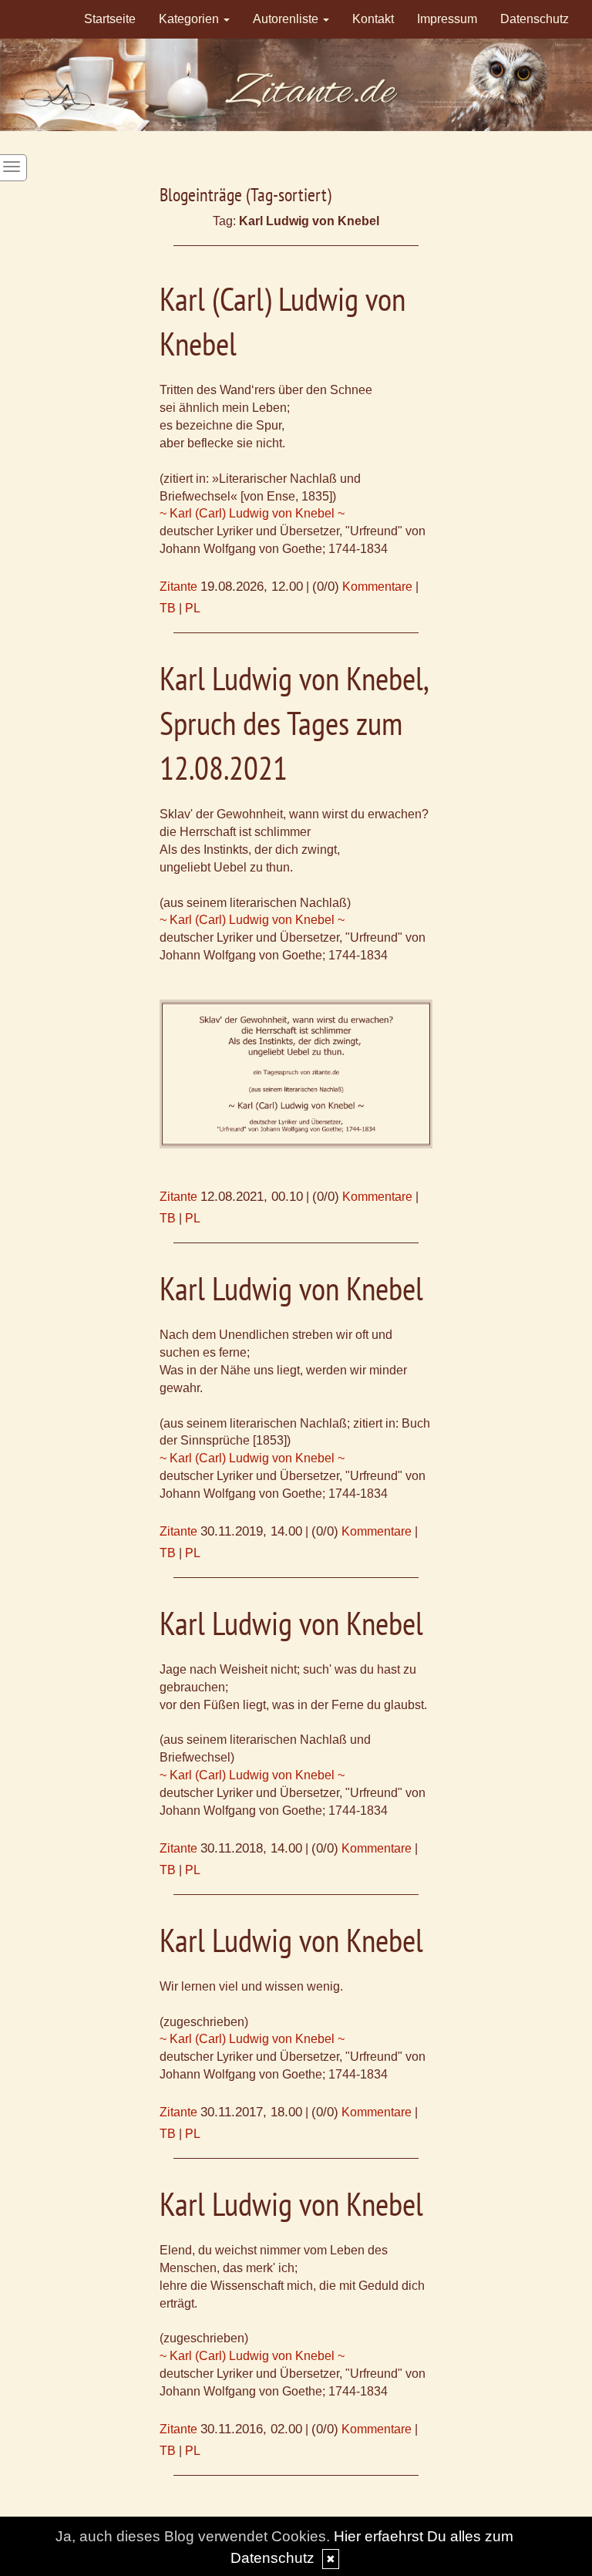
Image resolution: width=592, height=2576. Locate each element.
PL (193, 608)
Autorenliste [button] (287, 19)
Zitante (178, 587)
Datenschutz (535, 19)
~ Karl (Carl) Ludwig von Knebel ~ (252, 513)
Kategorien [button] (190, 19)
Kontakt (373, 19)
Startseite (110, 19)
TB (168, 608)
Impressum (447, 19)
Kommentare (377, 587)
